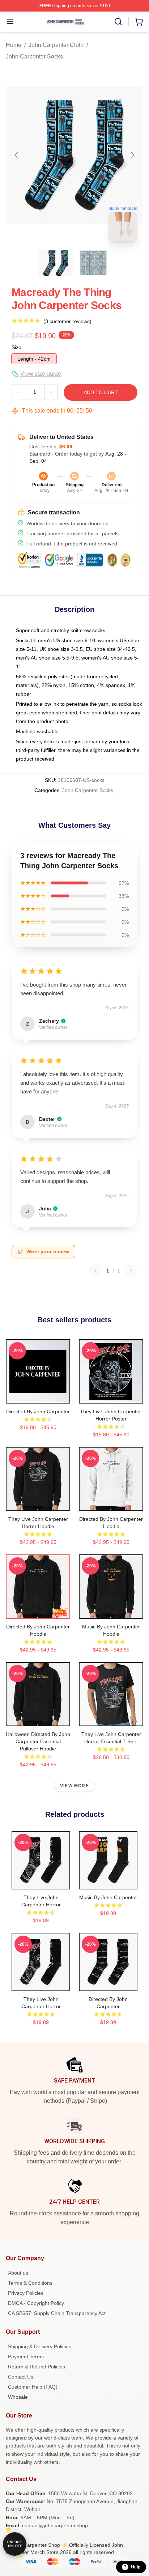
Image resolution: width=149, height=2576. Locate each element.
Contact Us (21, 2377)
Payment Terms (26, 2357)
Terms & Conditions (30, 2283)
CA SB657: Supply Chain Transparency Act (57, 2313)
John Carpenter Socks (34, 56)
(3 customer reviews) (67, 321)
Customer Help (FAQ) (33, 2387)
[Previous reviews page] (95, 1271)
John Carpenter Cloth (56, 45)
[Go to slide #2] (93, 263)
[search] (118, 22)
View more (74, 1786)
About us (18, 2273)
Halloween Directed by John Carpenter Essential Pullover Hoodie (38, 1741)
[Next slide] (132, 155)
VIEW (38, 1396)
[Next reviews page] (131, 1271)
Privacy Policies (26, 2293)
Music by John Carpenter (108, 1897)
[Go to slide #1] (56, 263)
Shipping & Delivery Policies (40, 2346)
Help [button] (136, 2567)
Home (14, 45)
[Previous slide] (17, 155)
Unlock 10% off (15, 2544)
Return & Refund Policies (37, 2367)
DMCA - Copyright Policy (36, 2303)
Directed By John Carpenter (38, 1411)
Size (16, 347)
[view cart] (139, 22)
